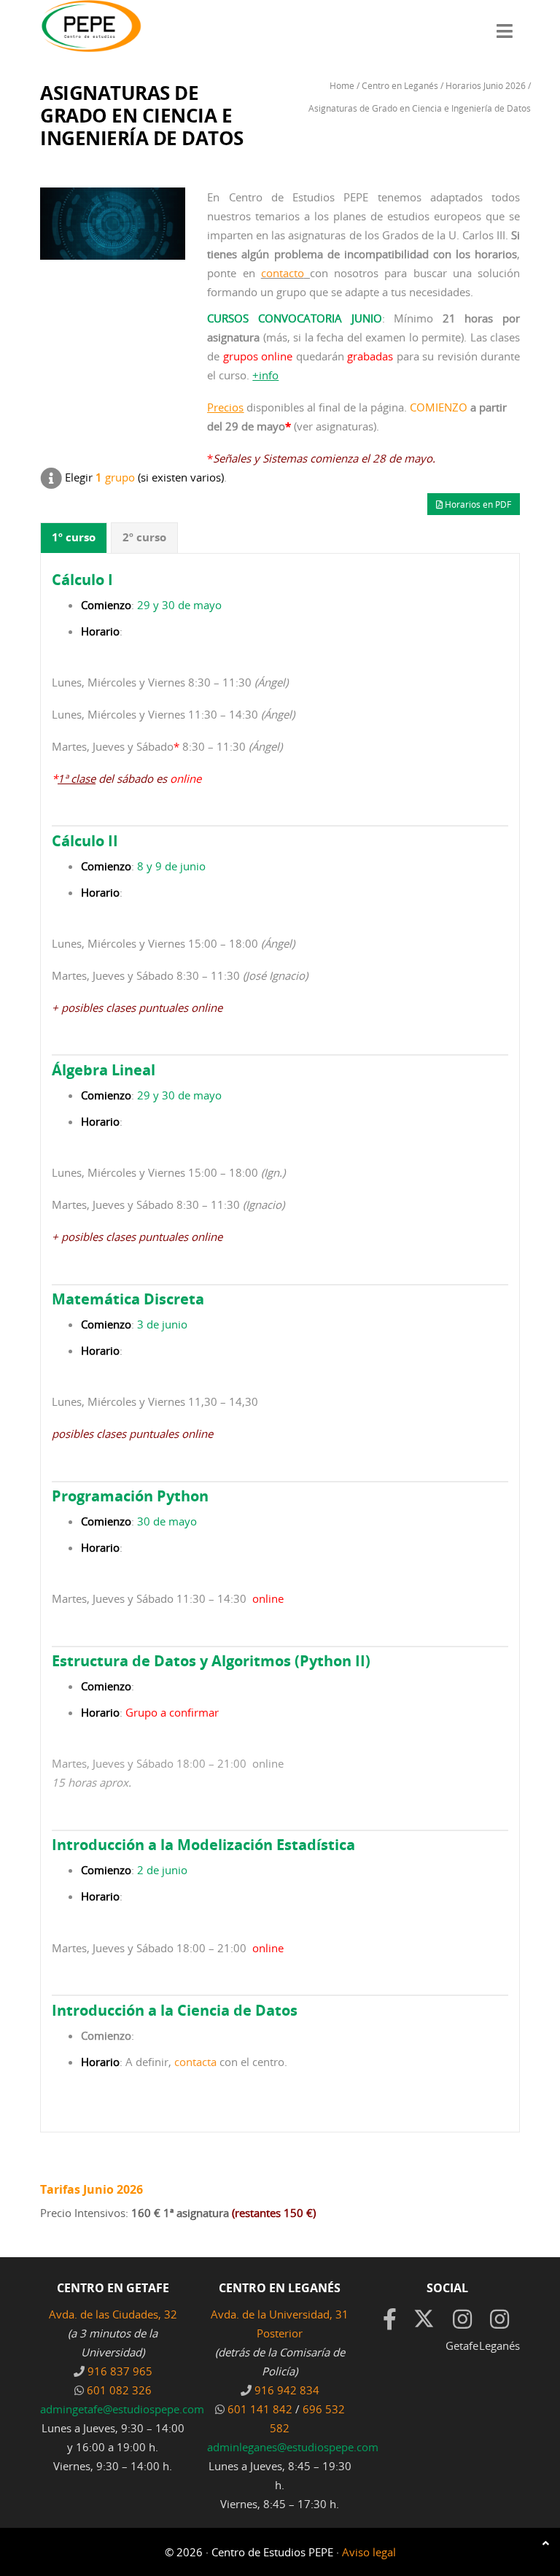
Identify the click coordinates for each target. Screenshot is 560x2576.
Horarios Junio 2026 (486, 85)
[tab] (74, 538)
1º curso (74, 537)
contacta (195, 2062)
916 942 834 (287, 2390)
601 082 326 (119, 2390)
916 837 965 (120, 2371)
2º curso (144, 537)
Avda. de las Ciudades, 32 (113, 2314)
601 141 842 (260, 2409)
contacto (283, 273)
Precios (225, 407)
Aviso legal (369, 2552)
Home (342, 85)
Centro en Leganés (400, 85)
